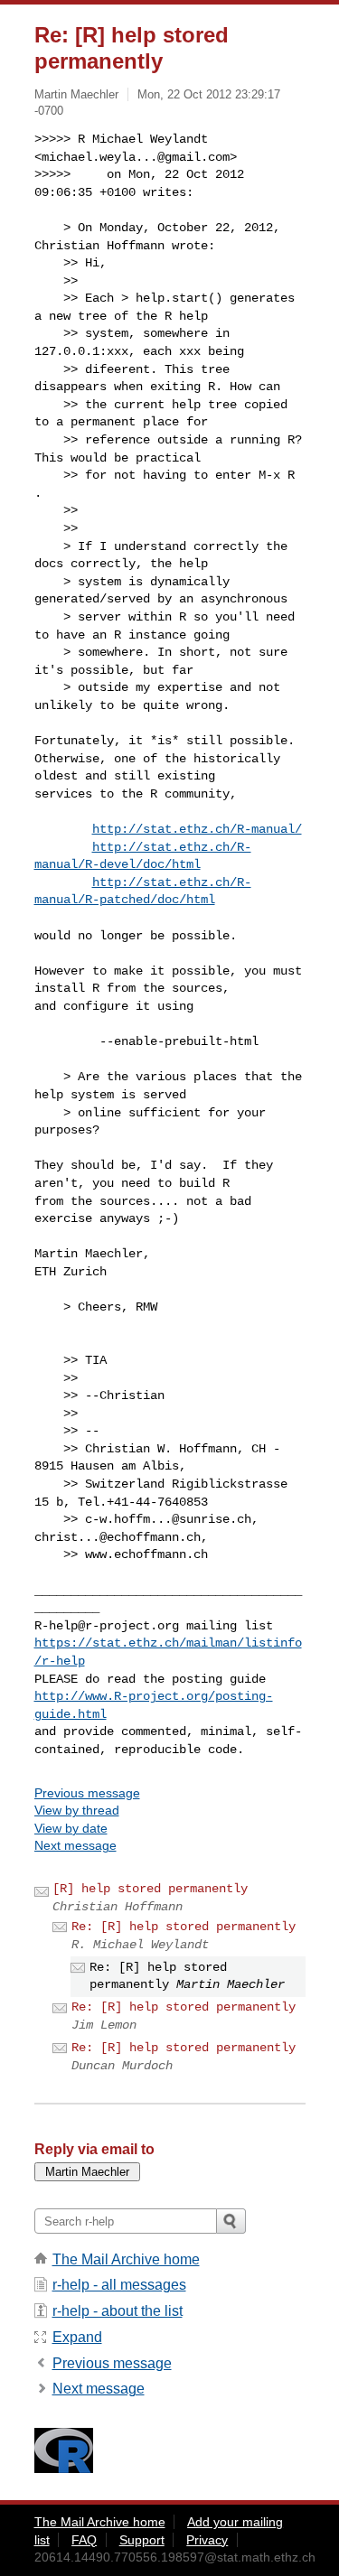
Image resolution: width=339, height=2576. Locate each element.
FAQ (84, 2540)
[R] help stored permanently (150, 1889)
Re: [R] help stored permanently (184, 1927)
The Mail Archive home (126, 2259)
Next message (75, 1845)
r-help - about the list (118, 2311)
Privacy (207, 2540)
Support (142, 2540)
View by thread (77, 1810)
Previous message (87, 1793)
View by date (71, 1828)
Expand (77, 2337)
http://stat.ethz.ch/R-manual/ (197, 829)
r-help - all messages (119, 2285)
